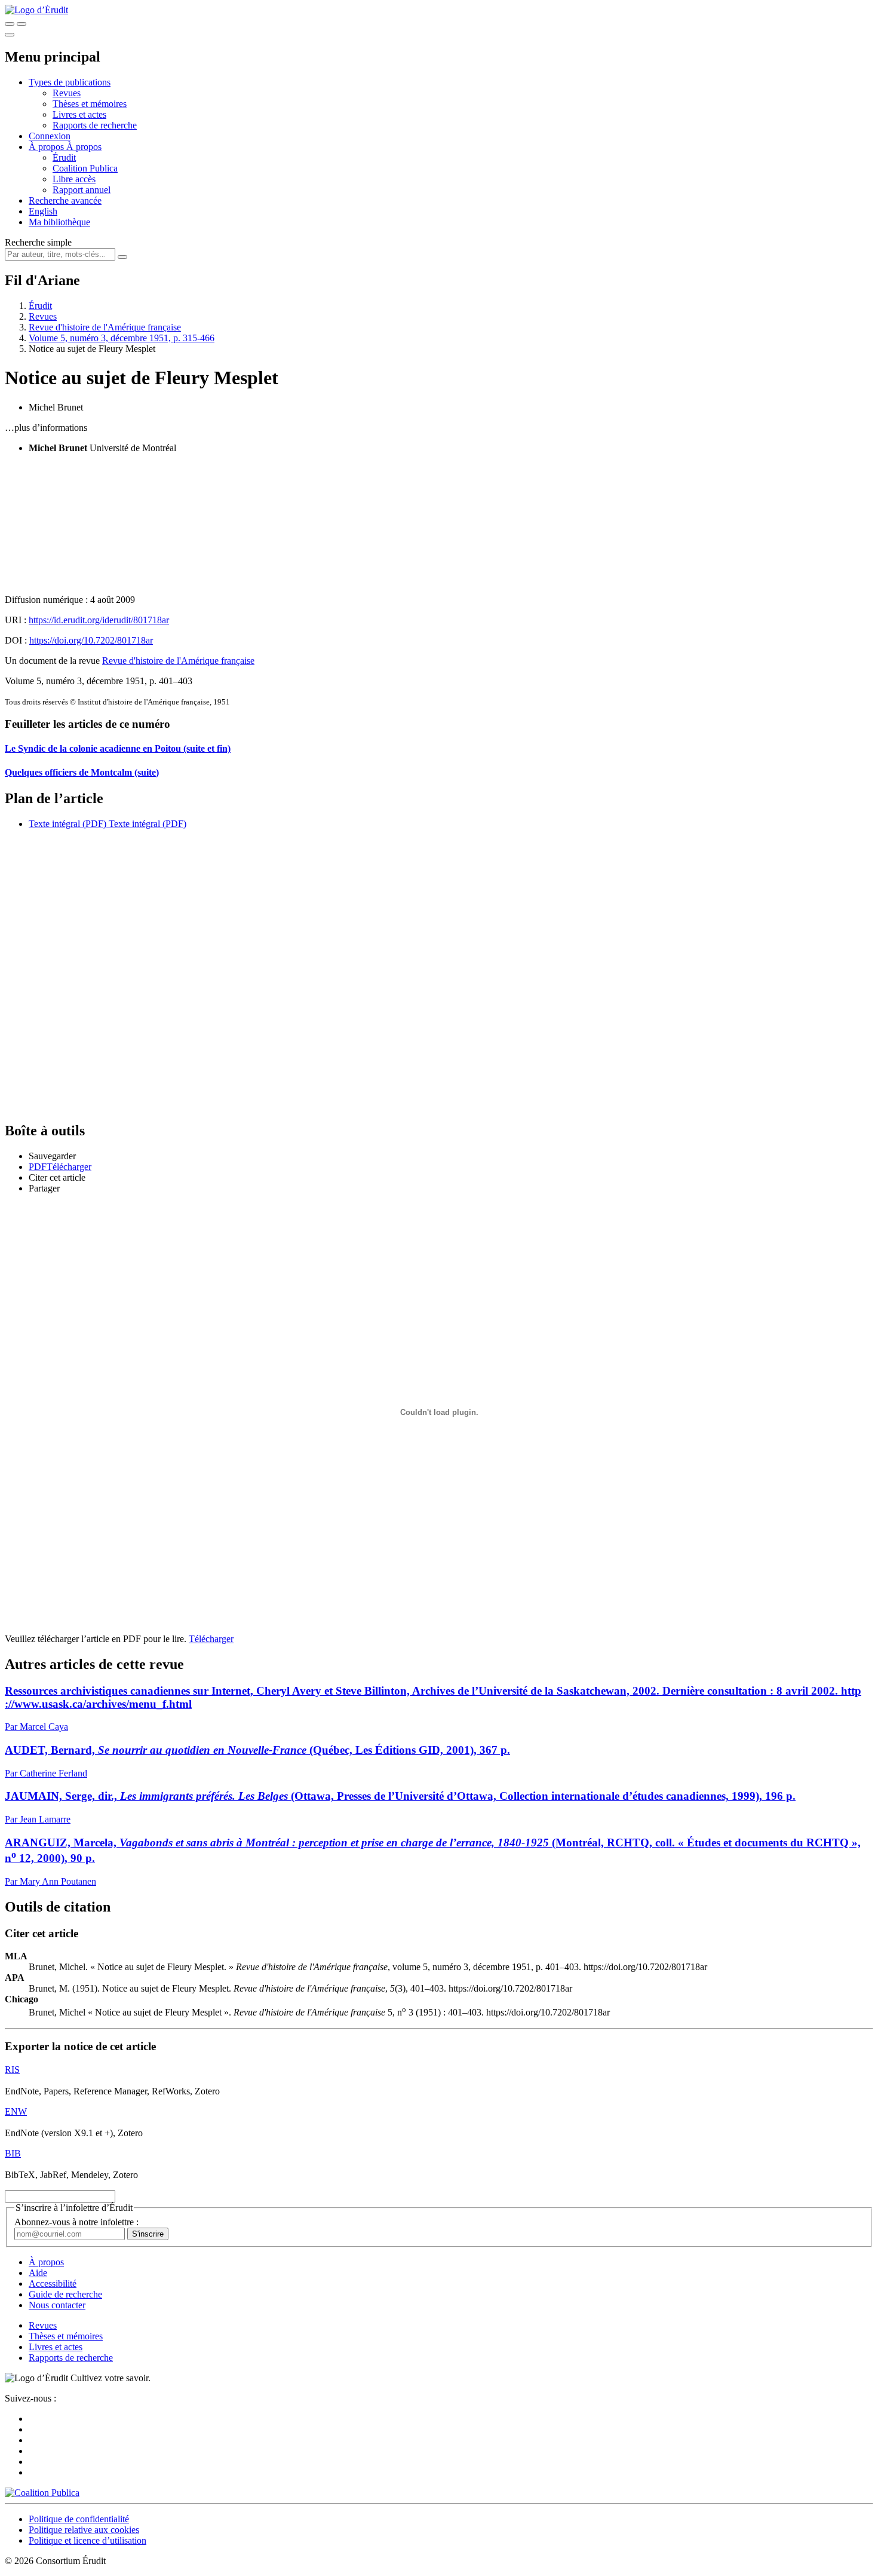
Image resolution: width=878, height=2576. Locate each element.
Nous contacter (57, 2305)
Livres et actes (79, 114)
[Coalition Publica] (42, 2493)
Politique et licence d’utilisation (88, 2540)
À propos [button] (47, 147)
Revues (67, 93)
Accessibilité (53, 2284)
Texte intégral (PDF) (67, 824)
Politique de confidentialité (79, 2519)
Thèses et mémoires (90, 104)
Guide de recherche (65, 2294)
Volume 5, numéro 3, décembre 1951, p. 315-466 (122, 338)
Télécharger (211, 1639)
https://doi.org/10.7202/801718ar (91, 640)
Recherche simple (38, 242)
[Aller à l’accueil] (36, 10)
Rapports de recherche (95, 125)
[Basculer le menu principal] (10, 35)
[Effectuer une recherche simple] (10, 24)
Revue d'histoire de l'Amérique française (105, 327)
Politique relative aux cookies (84, 2530)
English (43, 211)
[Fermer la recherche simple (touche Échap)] (22, 24)
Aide (38, 2273)
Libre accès (74, 179)
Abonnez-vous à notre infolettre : (76, 2222)
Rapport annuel (82, 190)
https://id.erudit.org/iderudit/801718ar (99, 620)
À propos (84, 147)
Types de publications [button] (70, 82)
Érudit (64, 157)
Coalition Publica (85, 168)
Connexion (50, 136)
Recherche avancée (65, 200)
